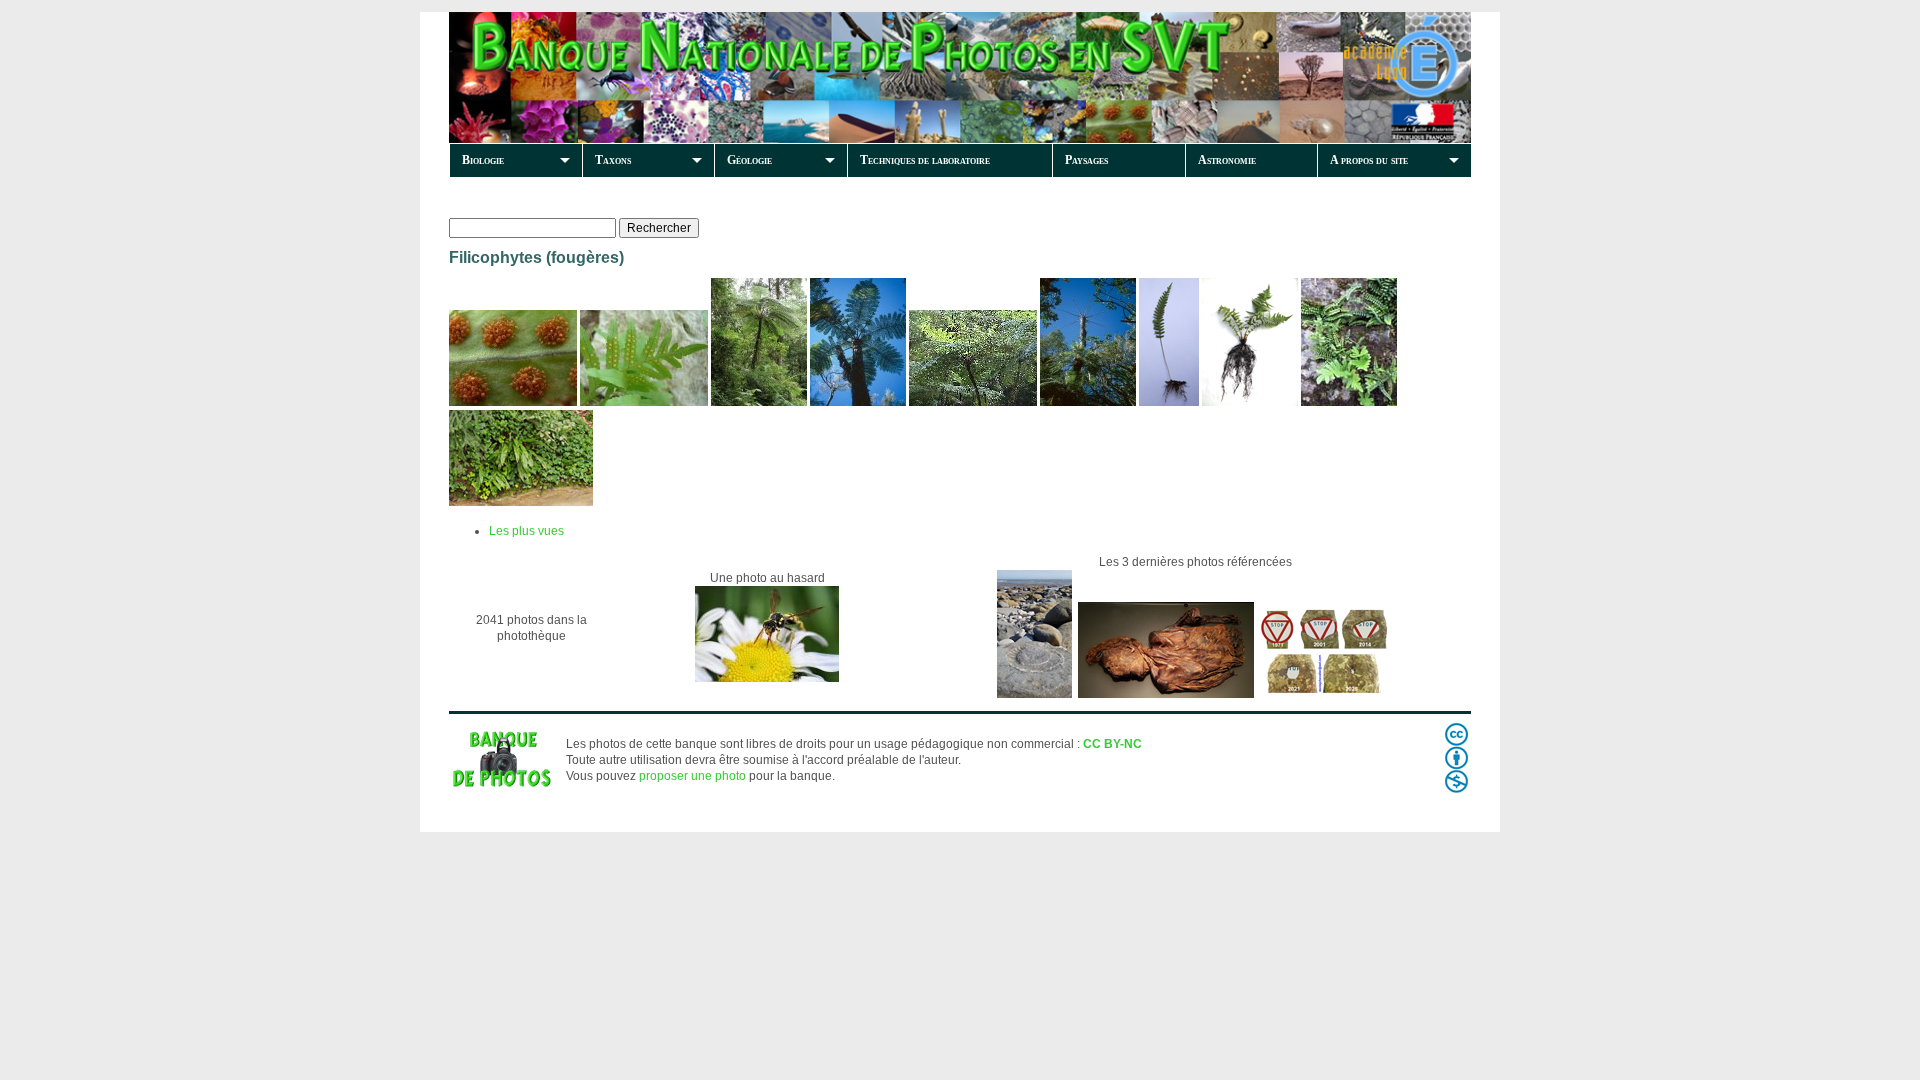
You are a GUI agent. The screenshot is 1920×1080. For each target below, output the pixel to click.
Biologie (483, 160)
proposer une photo (692, 776)
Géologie (749, 160)
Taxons (613, 160)
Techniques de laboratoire (925, 160)
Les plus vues (526, 531)
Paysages (1086, 160)
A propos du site (1369, 160)
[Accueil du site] (791, 77)
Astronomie (1227, 160)
